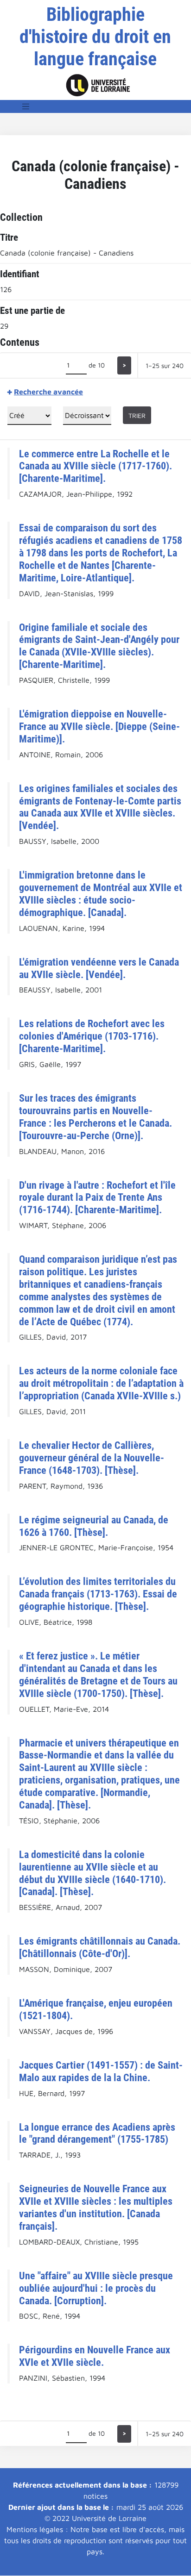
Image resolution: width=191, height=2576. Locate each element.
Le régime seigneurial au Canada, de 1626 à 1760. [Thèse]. (94, 1526)
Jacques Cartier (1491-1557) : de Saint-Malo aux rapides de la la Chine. (101, 2071)
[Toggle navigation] (26, 106)
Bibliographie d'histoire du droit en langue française (95, 37)
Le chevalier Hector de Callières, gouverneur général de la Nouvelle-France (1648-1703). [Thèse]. (92, 1458)
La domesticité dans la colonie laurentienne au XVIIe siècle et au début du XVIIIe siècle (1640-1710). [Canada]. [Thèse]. (92, 1873)
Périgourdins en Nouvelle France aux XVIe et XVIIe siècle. (95, 2356)
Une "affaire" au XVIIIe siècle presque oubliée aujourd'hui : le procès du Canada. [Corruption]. (96, 2288)
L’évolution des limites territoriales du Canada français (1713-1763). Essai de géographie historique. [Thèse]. (98, 1594)
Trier (137, 415)
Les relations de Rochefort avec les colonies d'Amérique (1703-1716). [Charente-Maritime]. (92, 1036)
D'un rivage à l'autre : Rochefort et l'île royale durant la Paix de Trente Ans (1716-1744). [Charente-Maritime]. (97, 1198)
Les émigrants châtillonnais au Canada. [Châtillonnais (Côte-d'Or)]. (100, 1947)
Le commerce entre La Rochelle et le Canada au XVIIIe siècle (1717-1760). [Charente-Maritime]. (95, 466)
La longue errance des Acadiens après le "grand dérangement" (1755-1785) (97, 2133)
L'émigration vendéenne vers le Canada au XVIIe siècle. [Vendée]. (99, 968)
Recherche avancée (48, 392)
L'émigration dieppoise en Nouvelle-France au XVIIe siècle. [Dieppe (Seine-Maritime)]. (99, 726)
